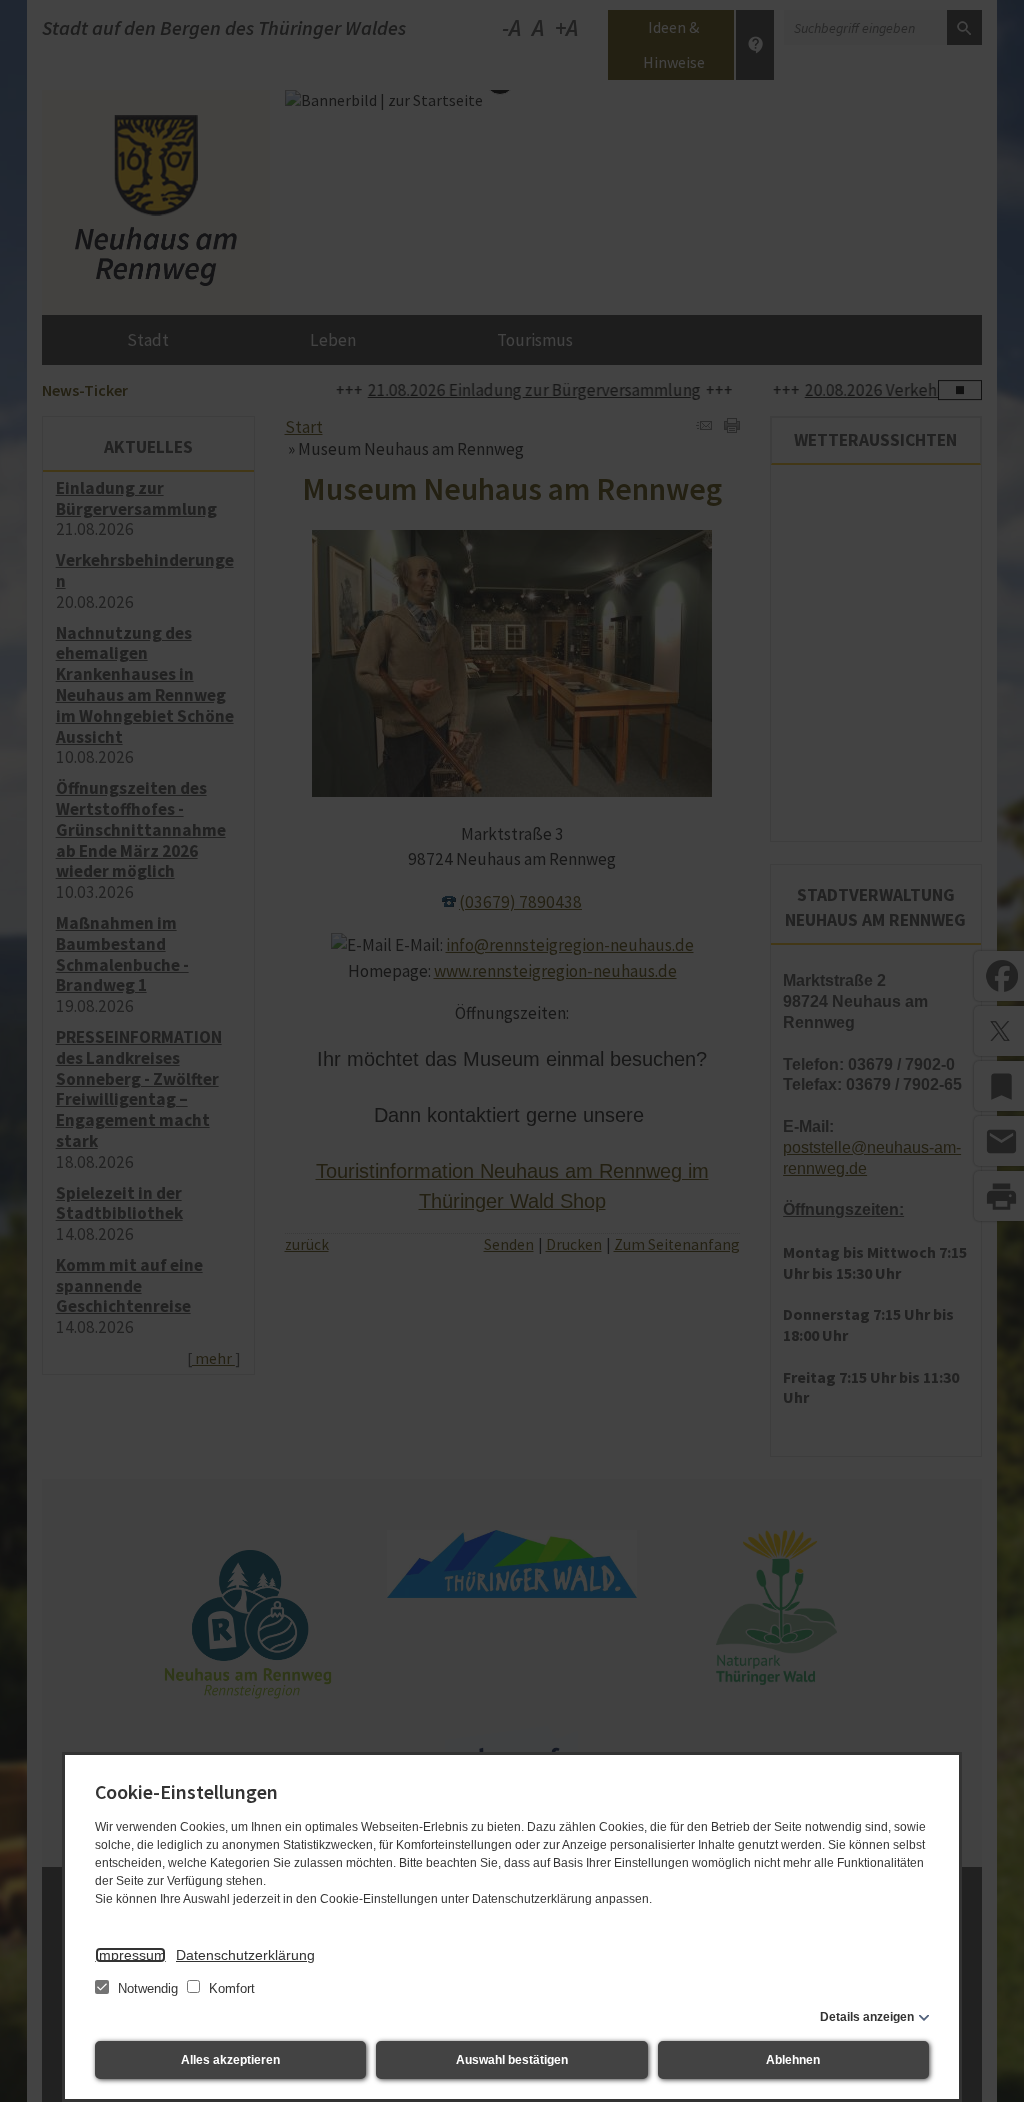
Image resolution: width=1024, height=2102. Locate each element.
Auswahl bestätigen (512, 2060)
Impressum (130, 1955)
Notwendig (148, 1988)
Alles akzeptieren (230, 2060)
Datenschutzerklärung (245, 1955)
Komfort (230, 1988)
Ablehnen (793, 2060)
